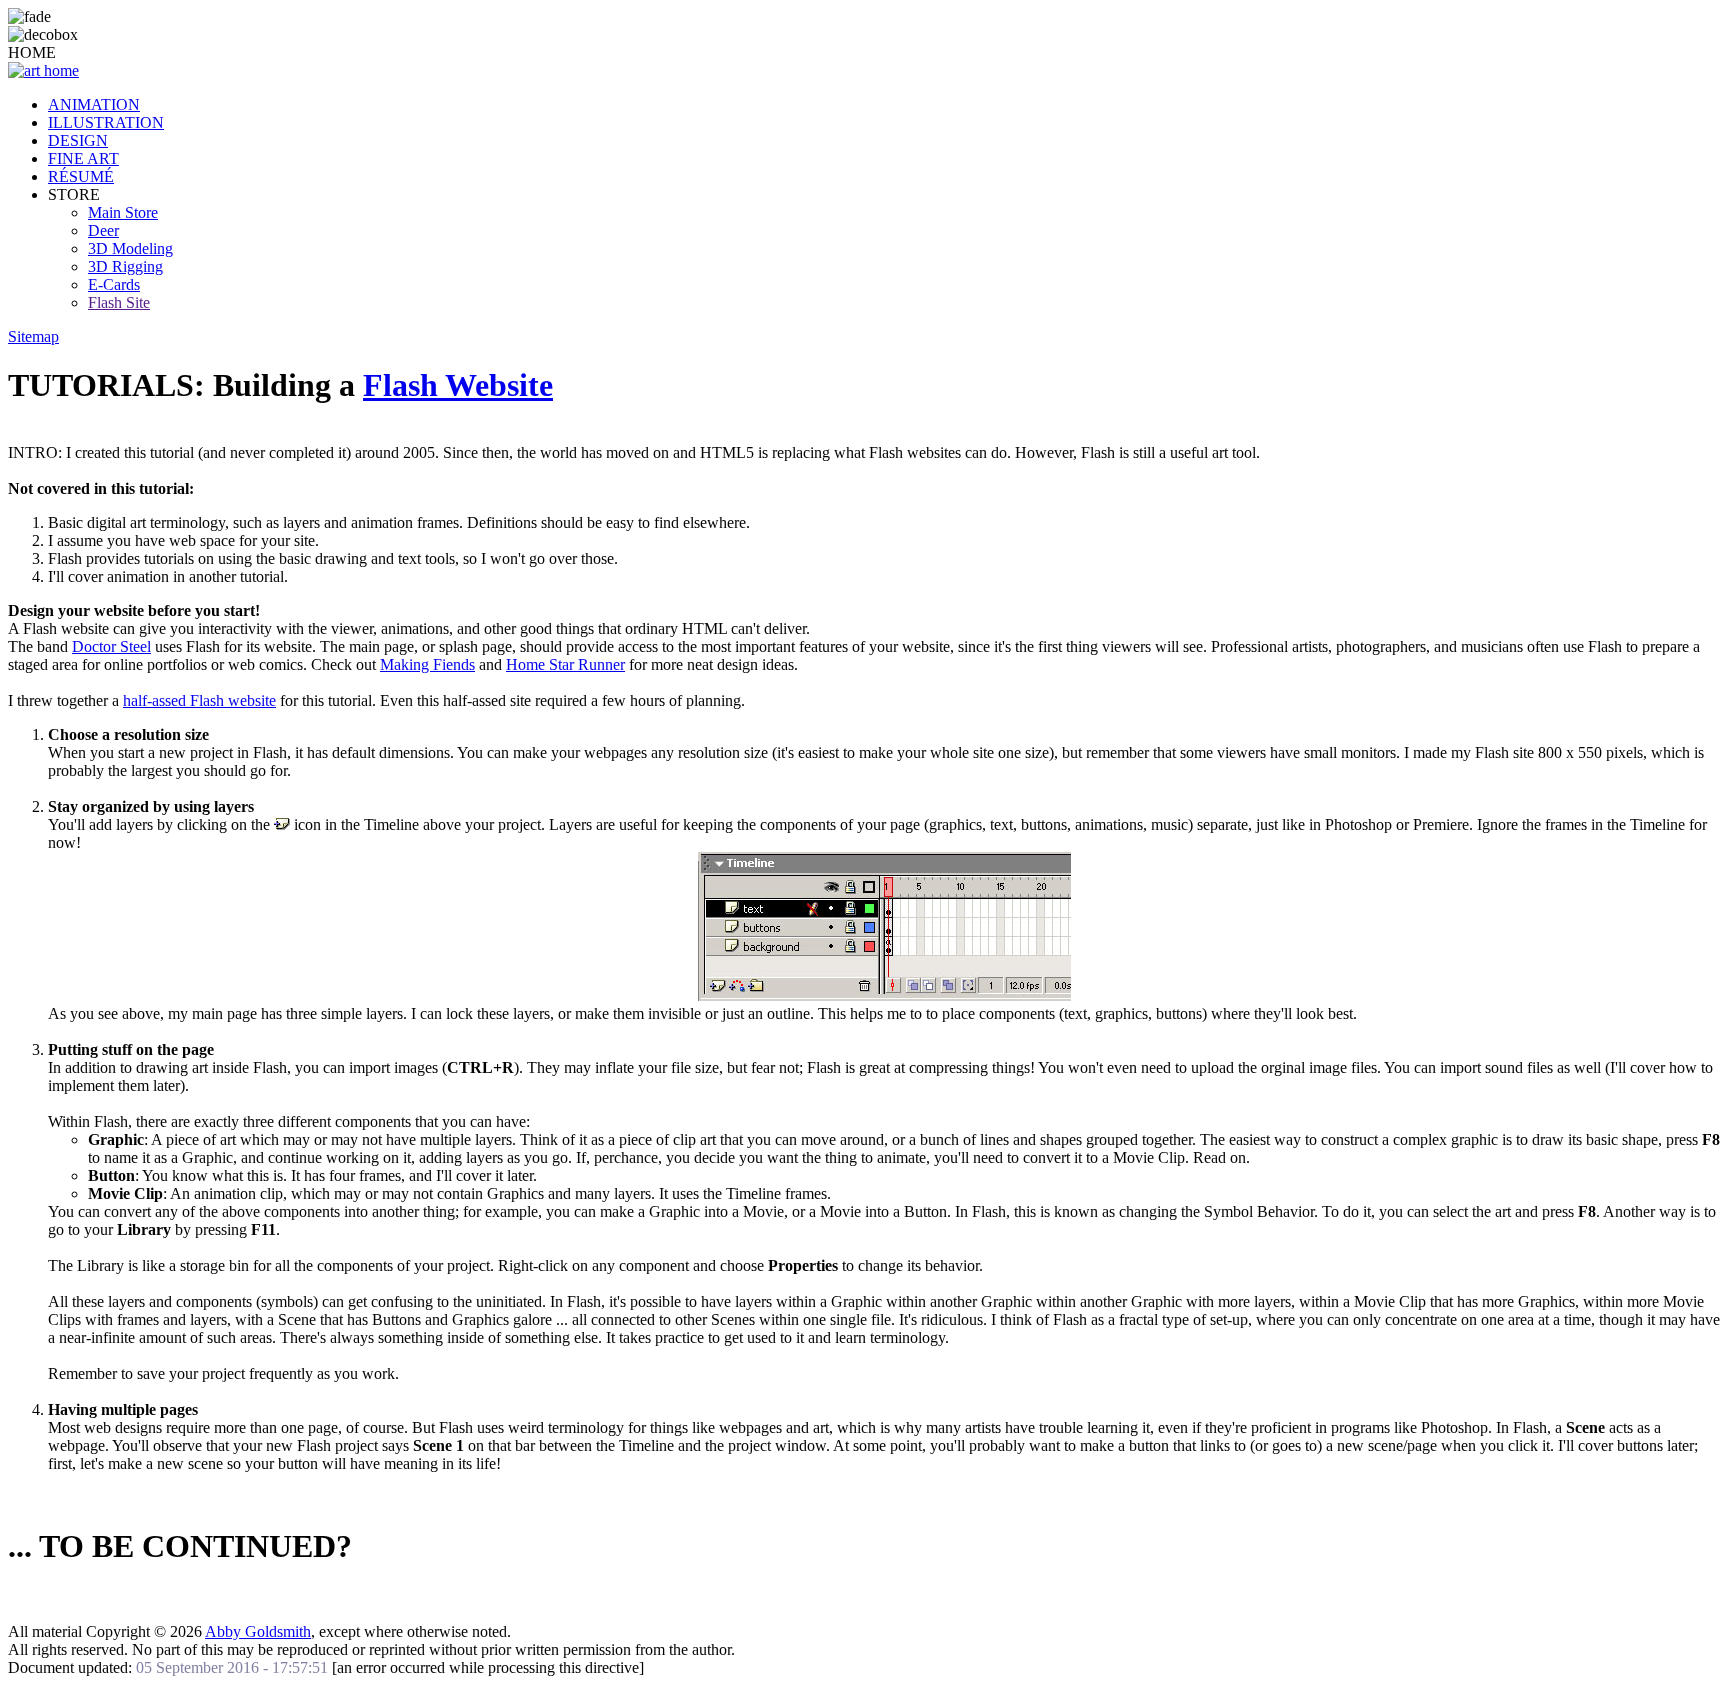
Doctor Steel (111, 646)
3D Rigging (125, 266)
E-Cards (114, 284)
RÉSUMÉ (81, 176)
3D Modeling (130, 248)
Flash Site (119, 302)
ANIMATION (94, 104)
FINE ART (83, 158)
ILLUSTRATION (106, 122)
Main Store (123, 212)
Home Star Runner (565, 664)
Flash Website (458, 385)
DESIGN (78, 140)
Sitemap (33, 336)
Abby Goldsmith (258, 1631)
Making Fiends (427, 664)
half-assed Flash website (199, 700)
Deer (103, 230)
